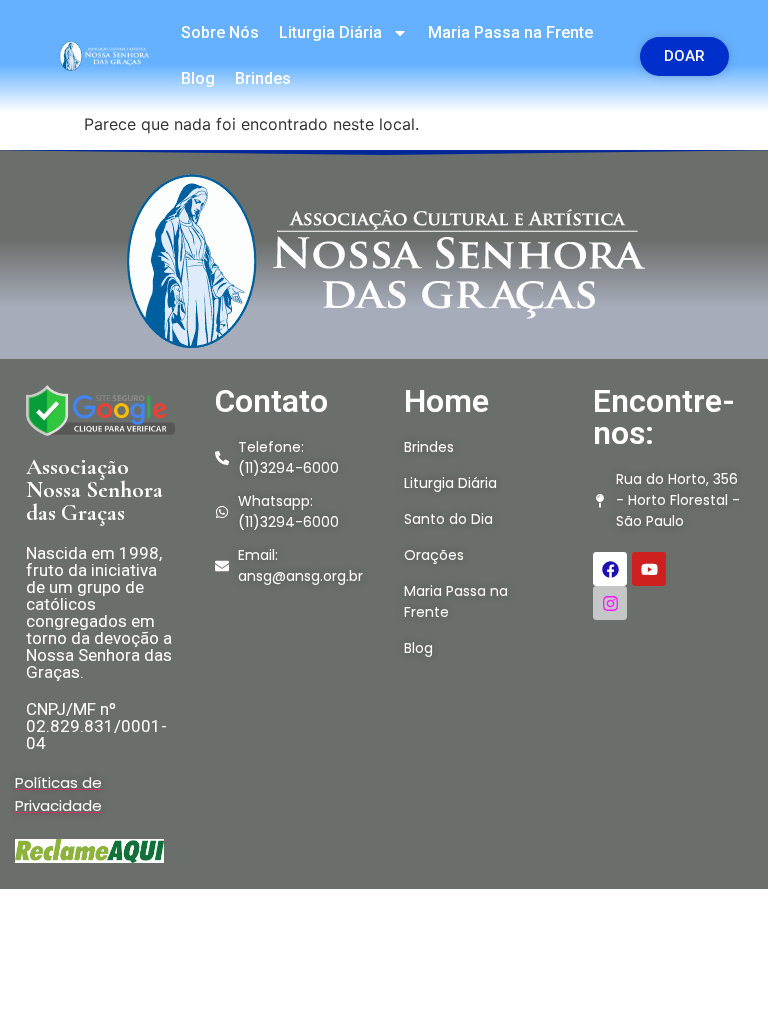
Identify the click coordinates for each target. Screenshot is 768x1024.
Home (446, 401)
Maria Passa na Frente (510, 32)
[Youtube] (649, 569)
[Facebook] (610, 569)
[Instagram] (610, 603)
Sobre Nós (220, 32)
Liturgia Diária (330, 32)
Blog (198, 78)
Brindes (263, 78)
